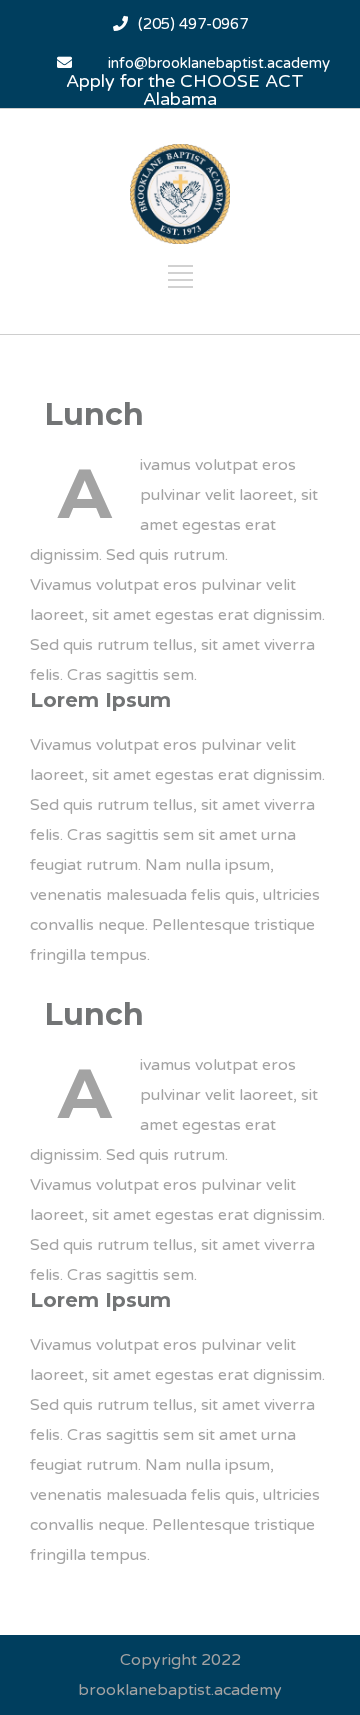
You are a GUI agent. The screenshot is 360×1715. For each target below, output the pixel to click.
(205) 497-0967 (193, 24)
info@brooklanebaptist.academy (219, 63)
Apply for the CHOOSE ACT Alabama (185, 90)
